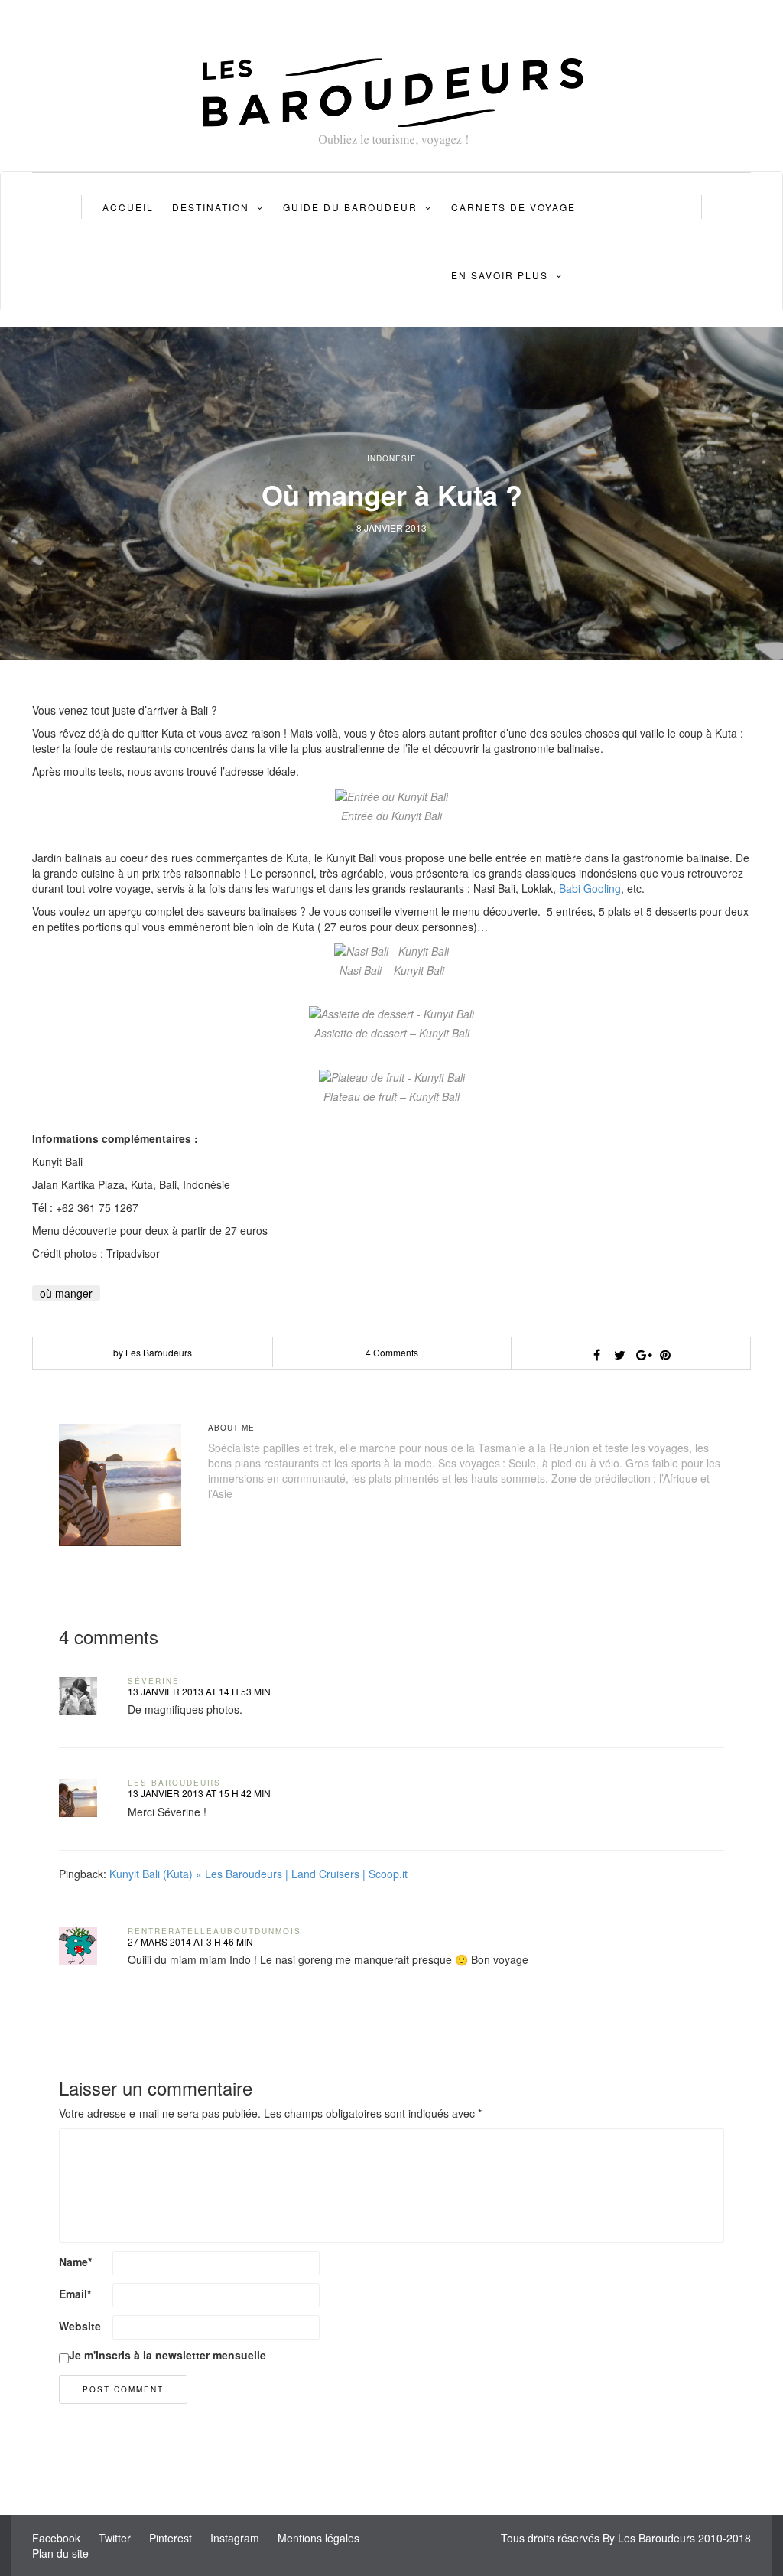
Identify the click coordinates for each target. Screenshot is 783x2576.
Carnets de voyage (513, 207)
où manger (66, 1293)
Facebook (56, 2538)
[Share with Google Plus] (642, 1355)
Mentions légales (318, 2538)
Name (75, 2262)
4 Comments (392, 1352)
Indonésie (392, 458)
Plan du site (60, 2553)
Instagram (235, 2538)
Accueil (128, 207)
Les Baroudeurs (174, 1783)
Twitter (115, 2538)
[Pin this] (665, 1355)
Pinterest (171, 2538)
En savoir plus (500, 275)
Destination (211, 207)
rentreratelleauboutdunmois (214, 1931)
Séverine (154, 1681)
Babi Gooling (590, 888)
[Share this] (596, 1355)
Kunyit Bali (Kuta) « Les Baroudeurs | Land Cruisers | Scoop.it (258, 1874)
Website (80, 2326)
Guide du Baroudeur (350, 207)
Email (75, 2294)
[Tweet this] (619, 1355)
